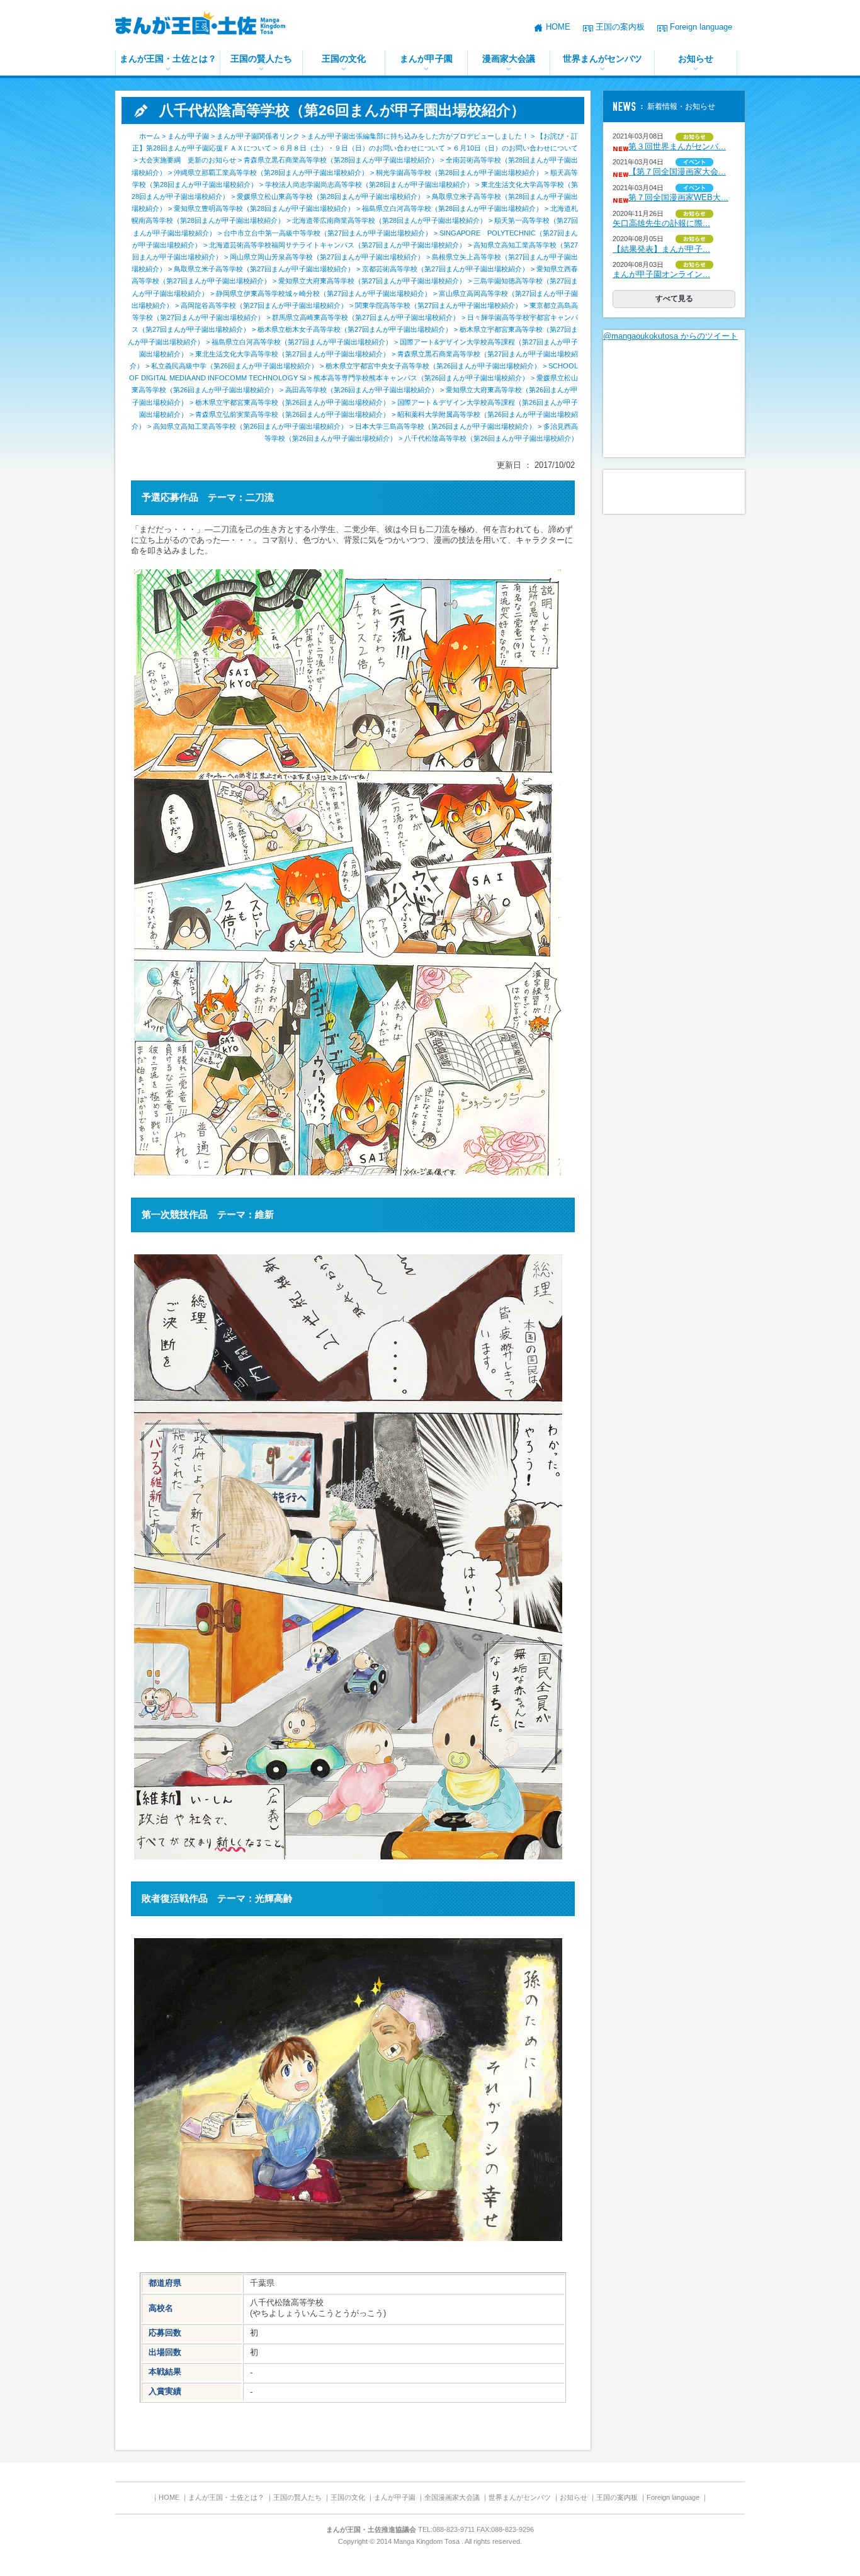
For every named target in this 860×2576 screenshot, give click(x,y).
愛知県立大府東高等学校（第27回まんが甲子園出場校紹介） (372, 281)
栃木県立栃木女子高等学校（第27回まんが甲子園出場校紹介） (355, 329)
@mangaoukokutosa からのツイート (670, 336)
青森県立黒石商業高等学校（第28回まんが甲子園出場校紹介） (341, 160)
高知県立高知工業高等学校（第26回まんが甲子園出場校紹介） (250, 426)
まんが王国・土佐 (210, 25)
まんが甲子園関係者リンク (258, 136)
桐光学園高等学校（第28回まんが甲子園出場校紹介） (459, 173)
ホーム (150, 136)
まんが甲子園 (426, 59)
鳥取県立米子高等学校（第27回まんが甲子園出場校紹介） (264, 269)
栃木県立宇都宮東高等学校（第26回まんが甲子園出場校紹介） (292, 402)
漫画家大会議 (509, 59)
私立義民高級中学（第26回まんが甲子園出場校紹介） (235, 366)
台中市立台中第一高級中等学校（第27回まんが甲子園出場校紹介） (328, 233)
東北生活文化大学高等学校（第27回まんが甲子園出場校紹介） (292, 354)
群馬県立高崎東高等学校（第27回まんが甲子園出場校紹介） (366, 317)
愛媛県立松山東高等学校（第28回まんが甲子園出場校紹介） (331, 196)
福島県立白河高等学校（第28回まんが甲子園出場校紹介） (452, 208)
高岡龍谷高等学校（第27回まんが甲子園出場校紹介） (264, 305)
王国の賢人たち (261, 59)
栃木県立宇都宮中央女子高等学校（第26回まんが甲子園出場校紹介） (433, 366)
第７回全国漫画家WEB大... (678, 197)
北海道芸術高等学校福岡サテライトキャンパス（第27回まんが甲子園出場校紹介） (337, 245)
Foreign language (701, 27)
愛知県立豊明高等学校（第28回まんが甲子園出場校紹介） (264, 208)
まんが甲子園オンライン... (661, 274)
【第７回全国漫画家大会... (677, 172)
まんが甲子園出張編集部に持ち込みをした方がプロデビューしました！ (418, 136)
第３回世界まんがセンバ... (677, 146)
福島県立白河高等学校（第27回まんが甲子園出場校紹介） (302, 342)
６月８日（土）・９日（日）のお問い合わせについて (362, 148)
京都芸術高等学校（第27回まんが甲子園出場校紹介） (445, 269)
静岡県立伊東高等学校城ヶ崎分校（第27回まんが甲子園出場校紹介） (324, 293)
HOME (558, 27)
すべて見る (674, 298)
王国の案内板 (620, 27)
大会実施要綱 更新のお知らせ (188, 160)
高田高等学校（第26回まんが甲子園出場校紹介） (362, 390)
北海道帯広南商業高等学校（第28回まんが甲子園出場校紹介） (389, 220)
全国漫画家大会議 (452, 2497)
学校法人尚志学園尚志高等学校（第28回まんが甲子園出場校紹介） (369, 184)
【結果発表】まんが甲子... (661, 249)
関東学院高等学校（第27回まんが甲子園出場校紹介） (438, 305)
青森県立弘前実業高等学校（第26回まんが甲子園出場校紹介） (292, 414)
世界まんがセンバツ (603, 59)
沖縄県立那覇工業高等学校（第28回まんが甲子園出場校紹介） (271, 173)
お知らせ (696, 59)
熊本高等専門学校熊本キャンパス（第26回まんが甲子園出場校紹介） (421, 378)
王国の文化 (344, 59)
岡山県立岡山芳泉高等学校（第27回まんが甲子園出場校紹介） (327, 257)
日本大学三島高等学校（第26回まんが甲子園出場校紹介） (445, 426)
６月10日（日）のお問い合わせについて (515, 148)
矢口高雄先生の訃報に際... (661, 223)
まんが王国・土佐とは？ (168, 59)
